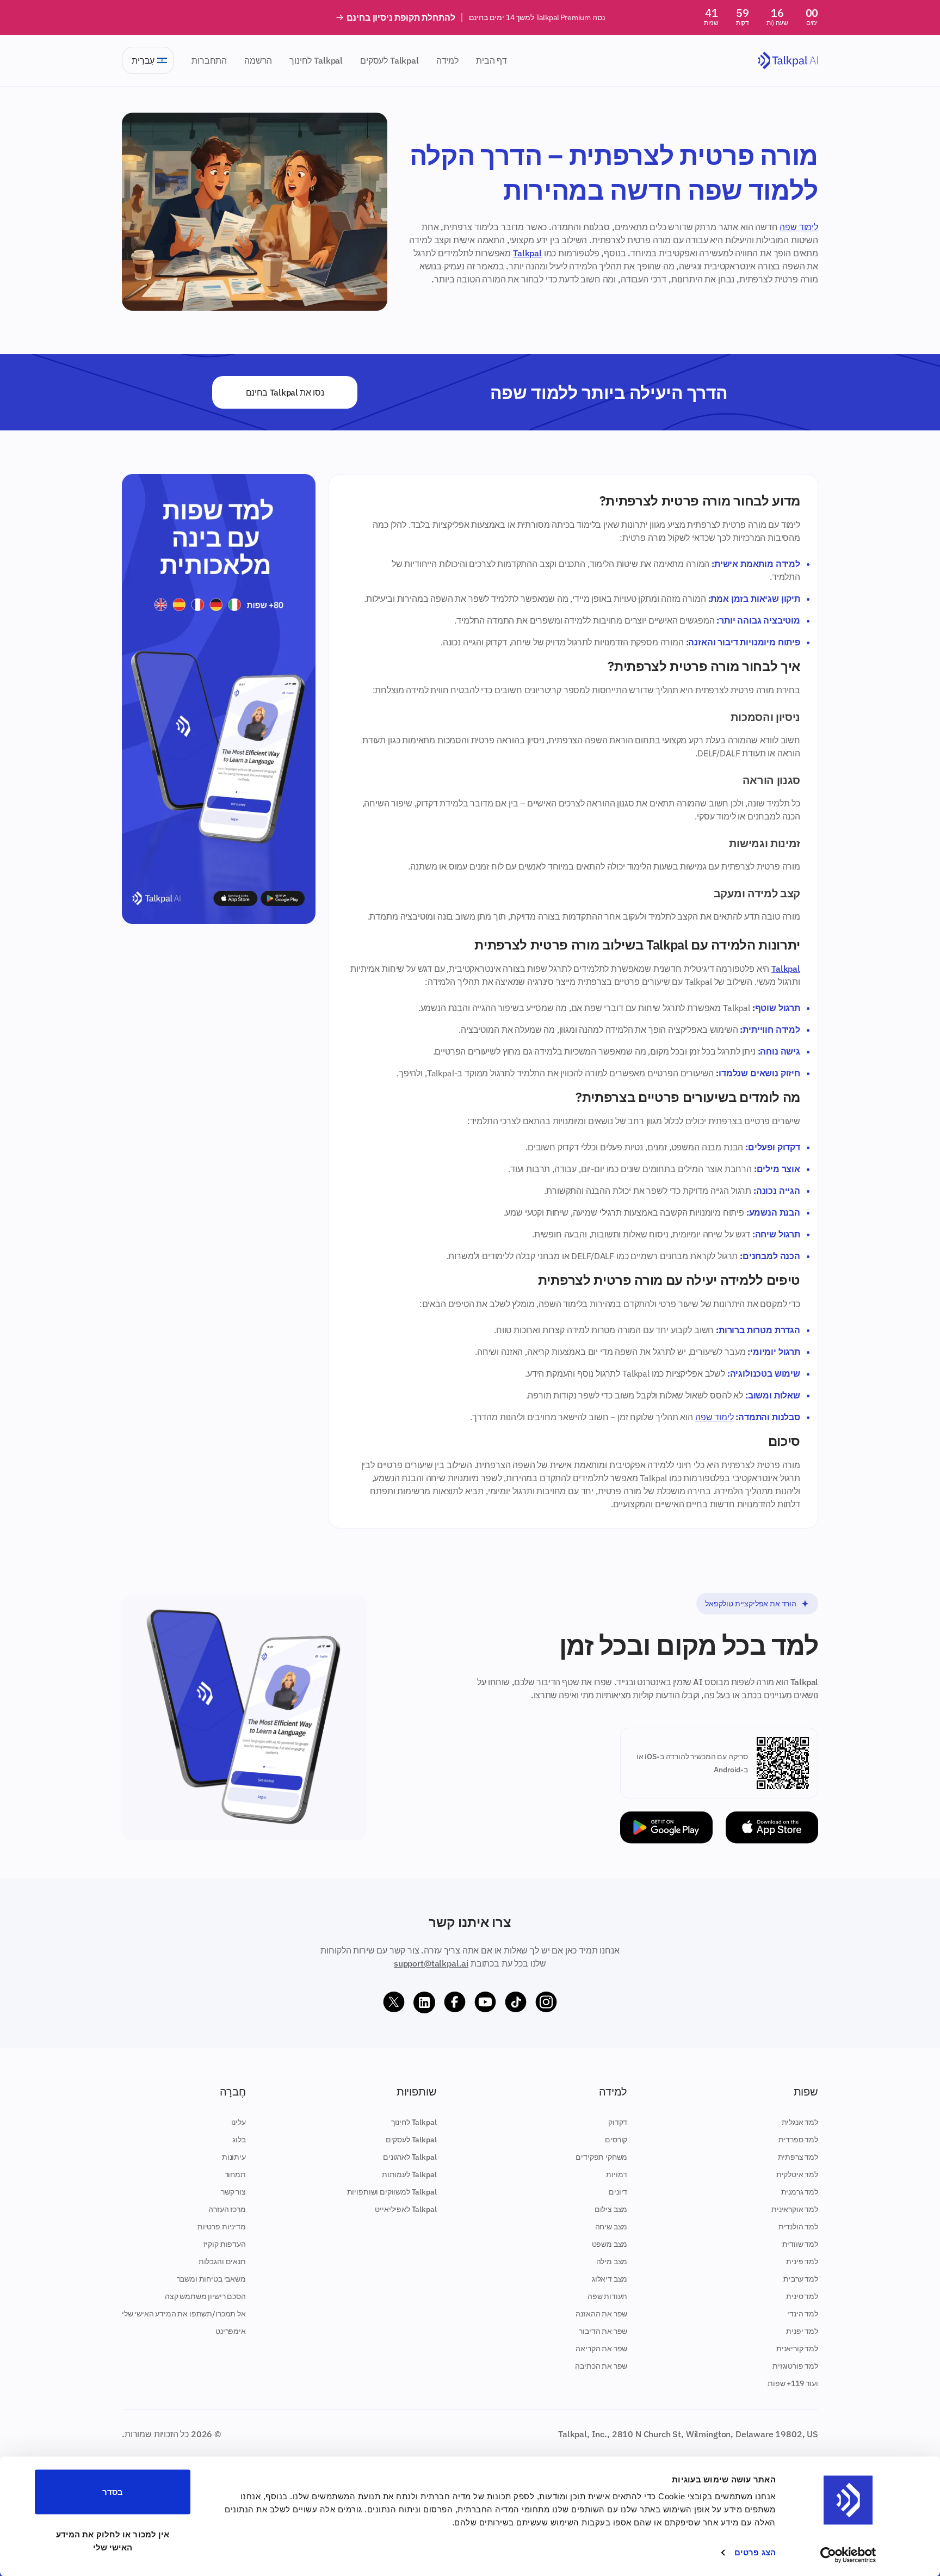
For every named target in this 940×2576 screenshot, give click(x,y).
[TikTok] (516, 2002)
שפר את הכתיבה (601, 2366)
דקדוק (618, 2122)
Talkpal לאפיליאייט (406, 2209)
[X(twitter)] (394, 2002)
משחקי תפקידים (601, 2157)
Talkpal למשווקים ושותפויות (392, 2192)
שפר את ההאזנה (601, 2314)
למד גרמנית (800, 2192)
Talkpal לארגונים (410, 2157)
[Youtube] (485, 2002)
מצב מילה (612, 2261)
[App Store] (772, 1828)
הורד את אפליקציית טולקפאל (751, 1604)
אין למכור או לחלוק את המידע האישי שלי (113, 2540)
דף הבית (491, 60)
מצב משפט (610, 2244)
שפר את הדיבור (603, 2331)
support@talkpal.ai (431, 1963)
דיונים (618, 2192)
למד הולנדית (798, 2227)
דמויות (617, 2174)
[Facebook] (455, 2002)
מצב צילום (611, 2209)
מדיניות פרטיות (222, 2227)
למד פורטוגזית (795, 2366)
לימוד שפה (799, 227)
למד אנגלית (800, 2122)
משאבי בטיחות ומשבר (211, 2279)
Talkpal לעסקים (389, 60)
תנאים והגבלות (222, 2261)
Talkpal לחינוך (316, 60)
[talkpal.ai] (788, 61)
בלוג (239, 2140)
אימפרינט (231, 2331)
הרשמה (258, 60)
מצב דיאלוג (610, 2279)
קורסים (616, 2140)
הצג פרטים (755, 2552)
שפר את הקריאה (601, 2349)
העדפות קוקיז (225, 2244)
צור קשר (233, 2192)
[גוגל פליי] (666, 1828)
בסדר (113, 2492)
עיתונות (234, 2157)
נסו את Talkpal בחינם (285, 392)
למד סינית (802, 2296)
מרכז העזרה (227, 2209)
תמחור (235, 2174)
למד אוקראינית (795, 2209)
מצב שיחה (611, 2227)
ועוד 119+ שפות (793, 2383)
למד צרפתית (798, 2157)
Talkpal (527, 253)
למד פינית (802, 2261)
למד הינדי (803, 2314)
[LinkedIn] (424, 2002)
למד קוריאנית (797, 2349)
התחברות (209, 60)
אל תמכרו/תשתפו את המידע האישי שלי (184, 2314)
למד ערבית (801, 2279)
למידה (447, 60)
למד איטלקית (797, 2174)
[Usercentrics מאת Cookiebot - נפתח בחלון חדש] (848, 2555)
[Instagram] (546, 2002)
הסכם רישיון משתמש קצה (205, 2296)
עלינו (239, 2122)
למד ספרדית (798, 2140)
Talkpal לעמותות (409, 2174)
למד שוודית (800, 2244)
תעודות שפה (607, 2296)
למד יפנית (802, 2331)
